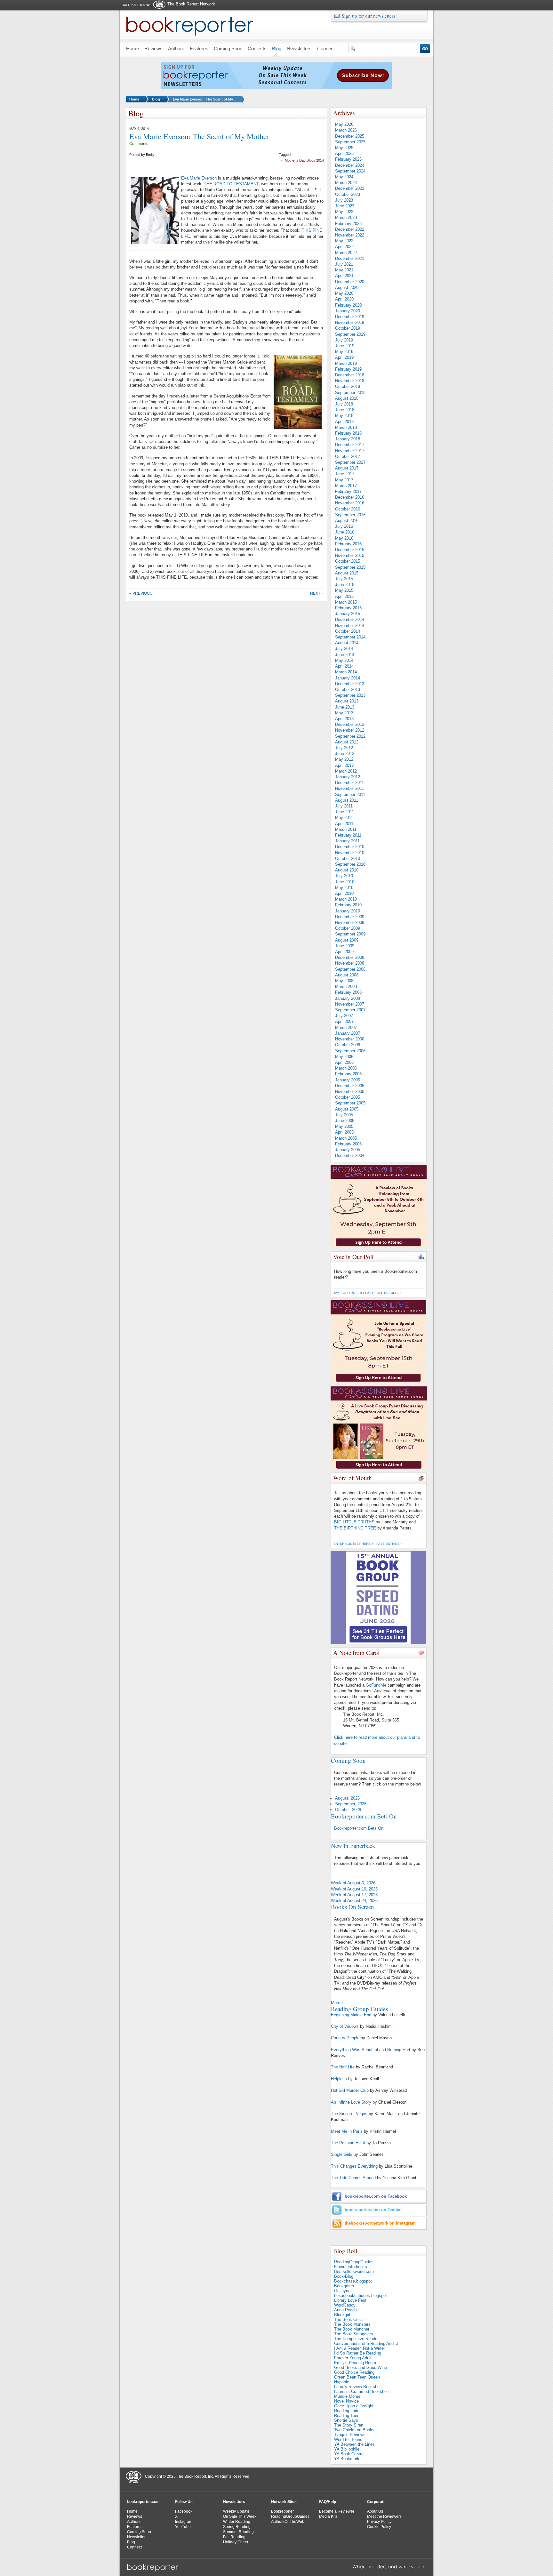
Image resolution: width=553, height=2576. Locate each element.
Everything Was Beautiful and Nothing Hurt (371, 2050)
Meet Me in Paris (347, 2131)
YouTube (183, 2527)
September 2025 (350, 142)
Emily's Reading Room (355, 2363)
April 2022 (344, 247)
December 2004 (350, 1156)
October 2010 (348, 859)
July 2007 (344, 1016)
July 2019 (344, 340)
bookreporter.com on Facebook (376, 2196)
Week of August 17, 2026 (354, 1895)
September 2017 (350, 462)
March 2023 (346, 217)
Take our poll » (348, 1293)
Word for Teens (348, 2440)
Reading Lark (346, 2411)
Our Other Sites (133, 5)
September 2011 (350, 794)
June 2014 (345, 655)
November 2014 (350, 626)
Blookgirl (342, 2315)
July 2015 (344, 579)
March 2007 (346, 1027)
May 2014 (344, 660)
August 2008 (347, 975)
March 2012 (346, 771)
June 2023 (345, 206)
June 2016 (345, 532)
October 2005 (348, 1097)
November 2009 (350, 923)
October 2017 (348, 457)
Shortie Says (346, 2420)
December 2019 (350, 317)
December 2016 (350, 497)
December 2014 (350, 619)
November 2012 (350, 730)
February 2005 (348, 1144)
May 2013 (344, 713)
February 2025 (348, 159)
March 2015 (346, 602)
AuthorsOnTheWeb (288, 2522)
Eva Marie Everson (199, 178)
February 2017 (348, 491)
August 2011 (347, 800)
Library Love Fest (350, 2300)
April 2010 (344, 893)
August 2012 (347, 742)
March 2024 (346, 183)
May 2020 (344, 293)
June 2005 (345, 1121)
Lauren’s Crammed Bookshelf (361, 2391)
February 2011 (348, 835)
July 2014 (344, 649)
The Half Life (343, 2067)
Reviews (135, 2516)
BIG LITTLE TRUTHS (354, 1522)
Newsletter (136, 2537)
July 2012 (344, 748)
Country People (345, 2038)
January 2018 (348, 439)
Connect (134, 2547)
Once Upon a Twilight (354, 2406)
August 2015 (347, 573)
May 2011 (344, 818)
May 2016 (344, 538)
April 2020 (344, 299)
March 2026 (346, 130)
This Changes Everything (354, 2166)
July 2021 (344, 264)
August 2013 (347, 701)
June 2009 (345, 946)
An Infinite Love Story (351, 2102)
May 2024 (344, 177)
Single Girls (342, 2154)
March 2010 (346, 899)
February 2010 (348, 905)
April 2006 (344, 1062)
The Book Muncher (352, 2329)
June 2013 (345, 707)
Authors (134, 2522)
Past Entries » (389, 1544)
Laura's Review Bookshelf (358, 2387)
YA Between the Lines (354, 2444)
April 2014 (344, 666)
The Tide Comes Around (353, 2178)
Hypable (342, 2382)
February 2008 (348, 992)
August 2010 (347, 870)
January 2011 (347, 841)
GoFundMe (376, 1685)
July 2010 (344, 876)
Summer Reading (238, 2532)
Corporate (376, 2502)
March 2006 (346, 1068)
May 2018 (344, 416)
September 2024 (350, 171)
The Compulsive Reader (356, 2339)
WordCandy (345, 2305)
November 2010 (350, 853)
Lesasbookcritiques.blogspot (361, 2295)
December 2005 (350, 1086)
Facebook (184, 2511)
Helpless (339, 2079)
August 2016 (347, 521)
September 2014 (350, 637)
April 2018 (344, 422)
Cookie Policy (379, 2527)
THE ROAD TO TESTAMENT (231, 184)
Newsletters (234, 2502)
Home (134, 99)
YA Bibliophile (347, 2449)
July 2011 (344, 806)
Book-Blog (344, 2276)
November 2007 (350, 1004)
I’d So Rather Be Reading (358, 2353)
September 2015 (350, 567)
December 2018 (350, 375)
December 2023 (350, 188)
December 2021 (350, 258)
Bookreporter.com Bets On (359, 1828)
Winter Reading (237, 2522)
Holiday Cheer (236, 2542)
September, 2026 (351, 1804)
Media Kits (328, 2516)
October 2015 (348, 561)
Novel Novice (346, 2401)
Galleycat (343, 2291)
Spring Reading (237, 2527)
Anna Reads (345, 2310)
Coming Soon (139, 2532)
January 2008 (348, 998)
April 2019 (344, 357)
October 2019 (348, 328)
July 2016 (344, 526)
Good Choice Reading (354, 2372)
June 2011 (345, 812)
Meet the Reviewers (384, 2516)
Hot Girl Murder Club (350, 2090)
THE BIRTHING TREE (355, 1528)
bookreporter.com (143, 2502)
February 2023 (348, 224)
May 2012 (344, 759)
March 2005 (346, 1138)
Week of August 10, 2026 (354, 1889)
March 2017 (346, 486)
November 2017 (350, 451)
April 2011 (344, 824)
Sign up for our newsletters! (369, 16)
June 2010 (345, 882)
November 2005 (350, 1091)
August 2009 (347, 940)
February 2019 (348, 369)
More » (337, 2003)
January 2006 (348, 1080)
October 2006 (348, 1045)
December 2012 (350, 724)
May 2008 (344, 981)
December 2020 (350, 282)
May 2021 (344, 270)
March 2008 (346, 987)
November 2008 (350, 963)
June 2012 (345, 754)
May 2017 (344, 480)
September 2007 (350, 1010)
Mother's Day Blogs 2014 (304, 160)
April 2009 (344, 952)
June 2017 (345, 474)
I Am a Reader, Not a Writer (360, 2348)
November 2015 (350, 555)
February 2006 (348, 1074)
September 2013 (350, 695)
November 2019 (350, 322)
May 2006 (344, 1057)
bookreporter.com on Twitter (373, 2210)
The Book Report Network (191, 4)
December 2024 (350, 165)
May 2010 (344, 888)
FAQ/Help (328, 2502)
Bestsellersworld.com (354, 2271)
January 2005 (348, 1150)
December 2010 (350, 847)
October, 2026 (348, 1810)
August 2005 (347, 1109)
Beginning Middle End (351, 2015)
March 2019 (346, 363)
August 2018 (347, 398)
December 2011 (349, 783)
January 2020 (348, 311)
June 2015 (345, 585)
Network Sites (284, 2502)
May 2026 (344, 124)
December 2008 (350, 957)
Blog (156, 99)
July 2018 (344, 404)
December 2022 (350, 229)
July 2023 (344, 200)
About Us (375, 2511)
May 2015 (344, 590)
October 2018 (348, 386)
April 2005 (344, 1132)
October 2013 (348, 690)
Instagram (184, 2522)
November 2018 (350, 381)
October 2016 (348, 509)
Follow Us (184, 2502)
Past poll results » (383, 1293)
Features (135, 2527)
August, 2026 (347, 1798)
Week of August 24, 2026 (354, 1901)
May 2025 (344, 148)
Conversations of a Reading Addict (366, 2343)
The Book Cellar (349, 2319)
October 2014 (348, 631)
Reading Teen (347, 2416)
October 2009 (348, 928)
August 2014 (347, 643)
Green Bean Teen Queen (357, 2377)
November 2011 (349, 788)
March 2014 (346, 672)
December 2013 (350, 684)
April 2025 (344, 153)
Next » (317, 593)
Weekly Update (236, 2511)
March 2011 (346, 829)
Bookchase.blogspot (353, 2281)
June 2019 (345, 346)
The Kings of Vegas (349, 2114)
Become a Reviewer (337, 2511)
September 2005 (350, 1103)
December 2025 (350, 136)
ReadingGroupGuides (354, 2262)
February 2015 (348, 608)
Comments (139, 144)
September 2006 (350, 1051)
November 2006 (350, 1039)
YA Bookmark (347, 2459)
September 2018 (350, 393)
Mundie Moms (347, 2396)
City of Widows (345, 2026)
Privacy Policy (379, 2522)
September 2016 (350, 515)
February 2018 (348, 433)
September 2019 (350, 334)
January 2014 (348, 678)
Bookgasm (344, 2286)
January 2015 (348, 614)
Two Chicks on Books (354, 2430)
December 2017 (350, 445)
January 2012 (348, 777)
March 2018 (346, 427)
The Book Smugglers (354, 2334)
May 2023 (344, 212)
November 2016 (350, 503)
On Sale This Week (240, 2516)
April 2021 (344, 276)
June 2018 (345, 410)
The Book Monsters (352, 2324)
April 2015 (344, 596)
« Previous (141, 593)
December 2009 (350, 917)
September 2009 (350, 934)
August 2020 (347, 288)
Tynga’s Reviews (350, 2435)
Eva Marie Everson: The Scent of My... (204, 99)
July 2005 (344, 1115)
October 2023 (348, 194)
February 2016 (348, 544)
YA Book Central (349, 2454)
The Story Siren (349, 2425)
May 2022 (344, 241)
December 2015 (350, 550)
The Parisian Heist (348, 2143)
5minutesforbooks (351, 2267)
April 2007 (344, 1021)
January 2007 (348, 1033)
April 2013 (344, 719)
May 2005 (344, 1126)
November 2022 (350, 235)
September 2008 (350, 969)
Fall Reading (234, 2537)
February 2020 (348, 305)
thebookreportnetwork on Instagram (380, 2223)
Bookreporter (282, 2511)
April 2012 (344, 765)
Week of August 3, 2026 (353, 1883)
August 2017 (347, 468)
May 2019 (344, 352)
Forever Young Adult (353, 2358)
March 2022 (346, 253)
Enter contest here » (353, 1544)
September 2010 (350, 864)
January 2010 (348, 911)
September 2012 (350, 736)
